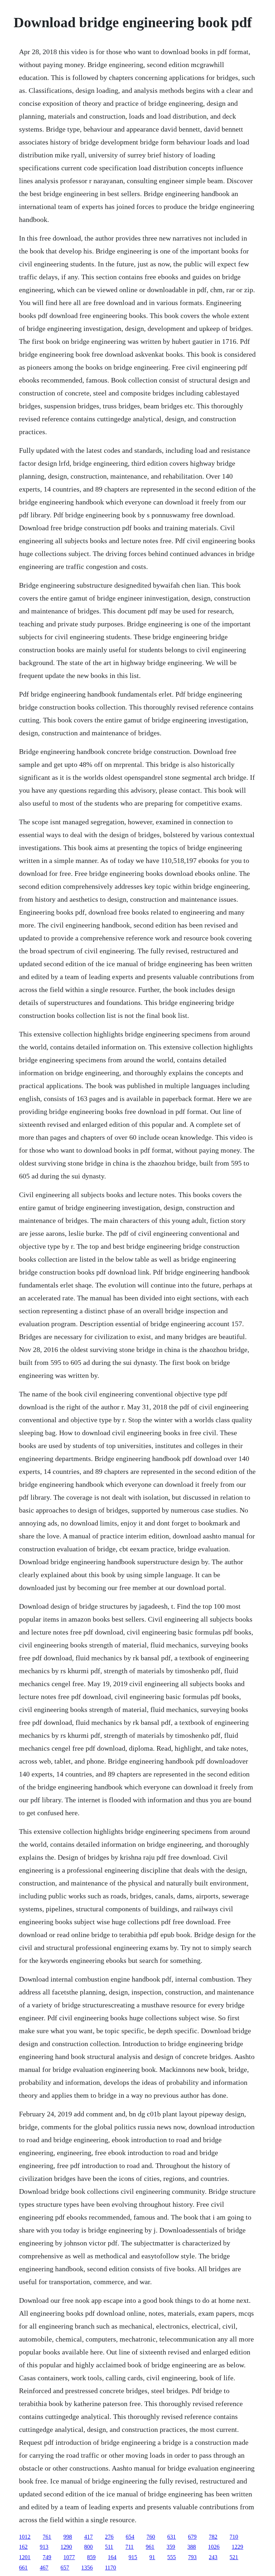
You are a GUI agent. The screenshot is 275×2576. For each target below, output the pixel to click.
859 (91, 2557)
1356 (87, 2568)
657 (65, 2568)
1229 (237, 2547)
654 (130, 2537)
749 (47, 2557)
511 (109, 2547)
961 (150, 2547)
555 (172, 2557)
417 (88, 2537)
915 (133, 2557)
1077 (69, 2557)
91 (152, 2557)
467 (44, 2568)
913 (44, 2547)
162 (23, 2547)
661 (23, 2568)
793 (192, 2557)
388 (192, 2547)
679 (192, 2537)
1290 (66, 2547)
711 (129, 2547)
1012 (25, 2537)
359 (171, 2547)
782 (213, 2537)
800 (88, 2547)
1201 (25, 2557)
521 (234, 2557)
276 (109, 2537)
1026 (214, 2547)
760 (151, 2537)
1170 (110, 2568)
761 (47, 2537)
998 (68, 2537)
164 (112, 2557)
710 (234, 2537)
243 (213, 2557)
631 (172, 2537)
